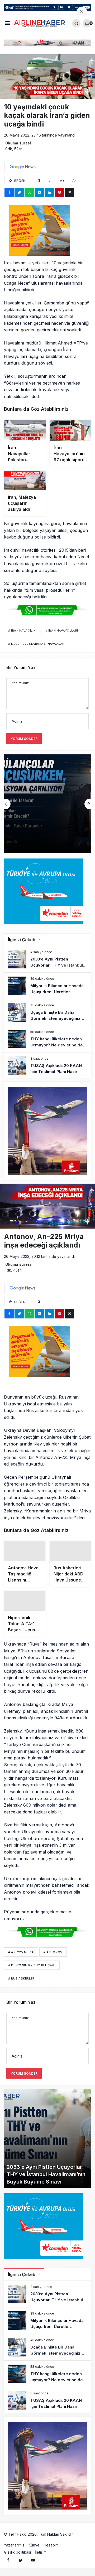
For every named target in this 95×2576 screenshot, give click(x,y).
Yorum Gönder (24, 739)
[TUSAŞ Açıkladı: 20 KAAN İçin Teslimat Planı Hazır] (47, 1066)
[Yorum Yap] (51, 180)
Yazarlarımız (14, 2547)
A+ (62, 181)
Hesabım (51, 2547)
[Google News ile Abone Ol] (23, 167)
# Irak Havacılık (22, 630)
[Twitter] (21, 2562)
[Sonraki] (88, 804)
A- (74, 181)
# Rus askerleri (22, 1981)
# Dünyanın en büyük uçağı (32, 1967)
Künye (34, 2547)
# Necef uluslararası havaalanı (37, 644)
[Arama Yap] (76, 23)
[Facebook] (8, 2562)
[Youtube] (33, 2562)
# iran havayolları (62, 630)
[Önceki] (7, 804)
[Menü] (8, 23)
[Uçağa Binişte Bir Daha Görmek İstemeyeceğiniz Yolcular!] (47, 804)
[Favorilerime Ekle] (39, 180)
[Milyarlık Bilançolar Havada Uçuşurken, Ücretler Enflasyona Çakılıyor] (47, 986)
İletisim (41, 2554)
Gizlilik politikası (17, 2554)
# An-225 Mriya (21, 1954)
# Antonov (53, 1954)
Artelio (80, 2536)
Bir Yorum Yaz (21, 667)
